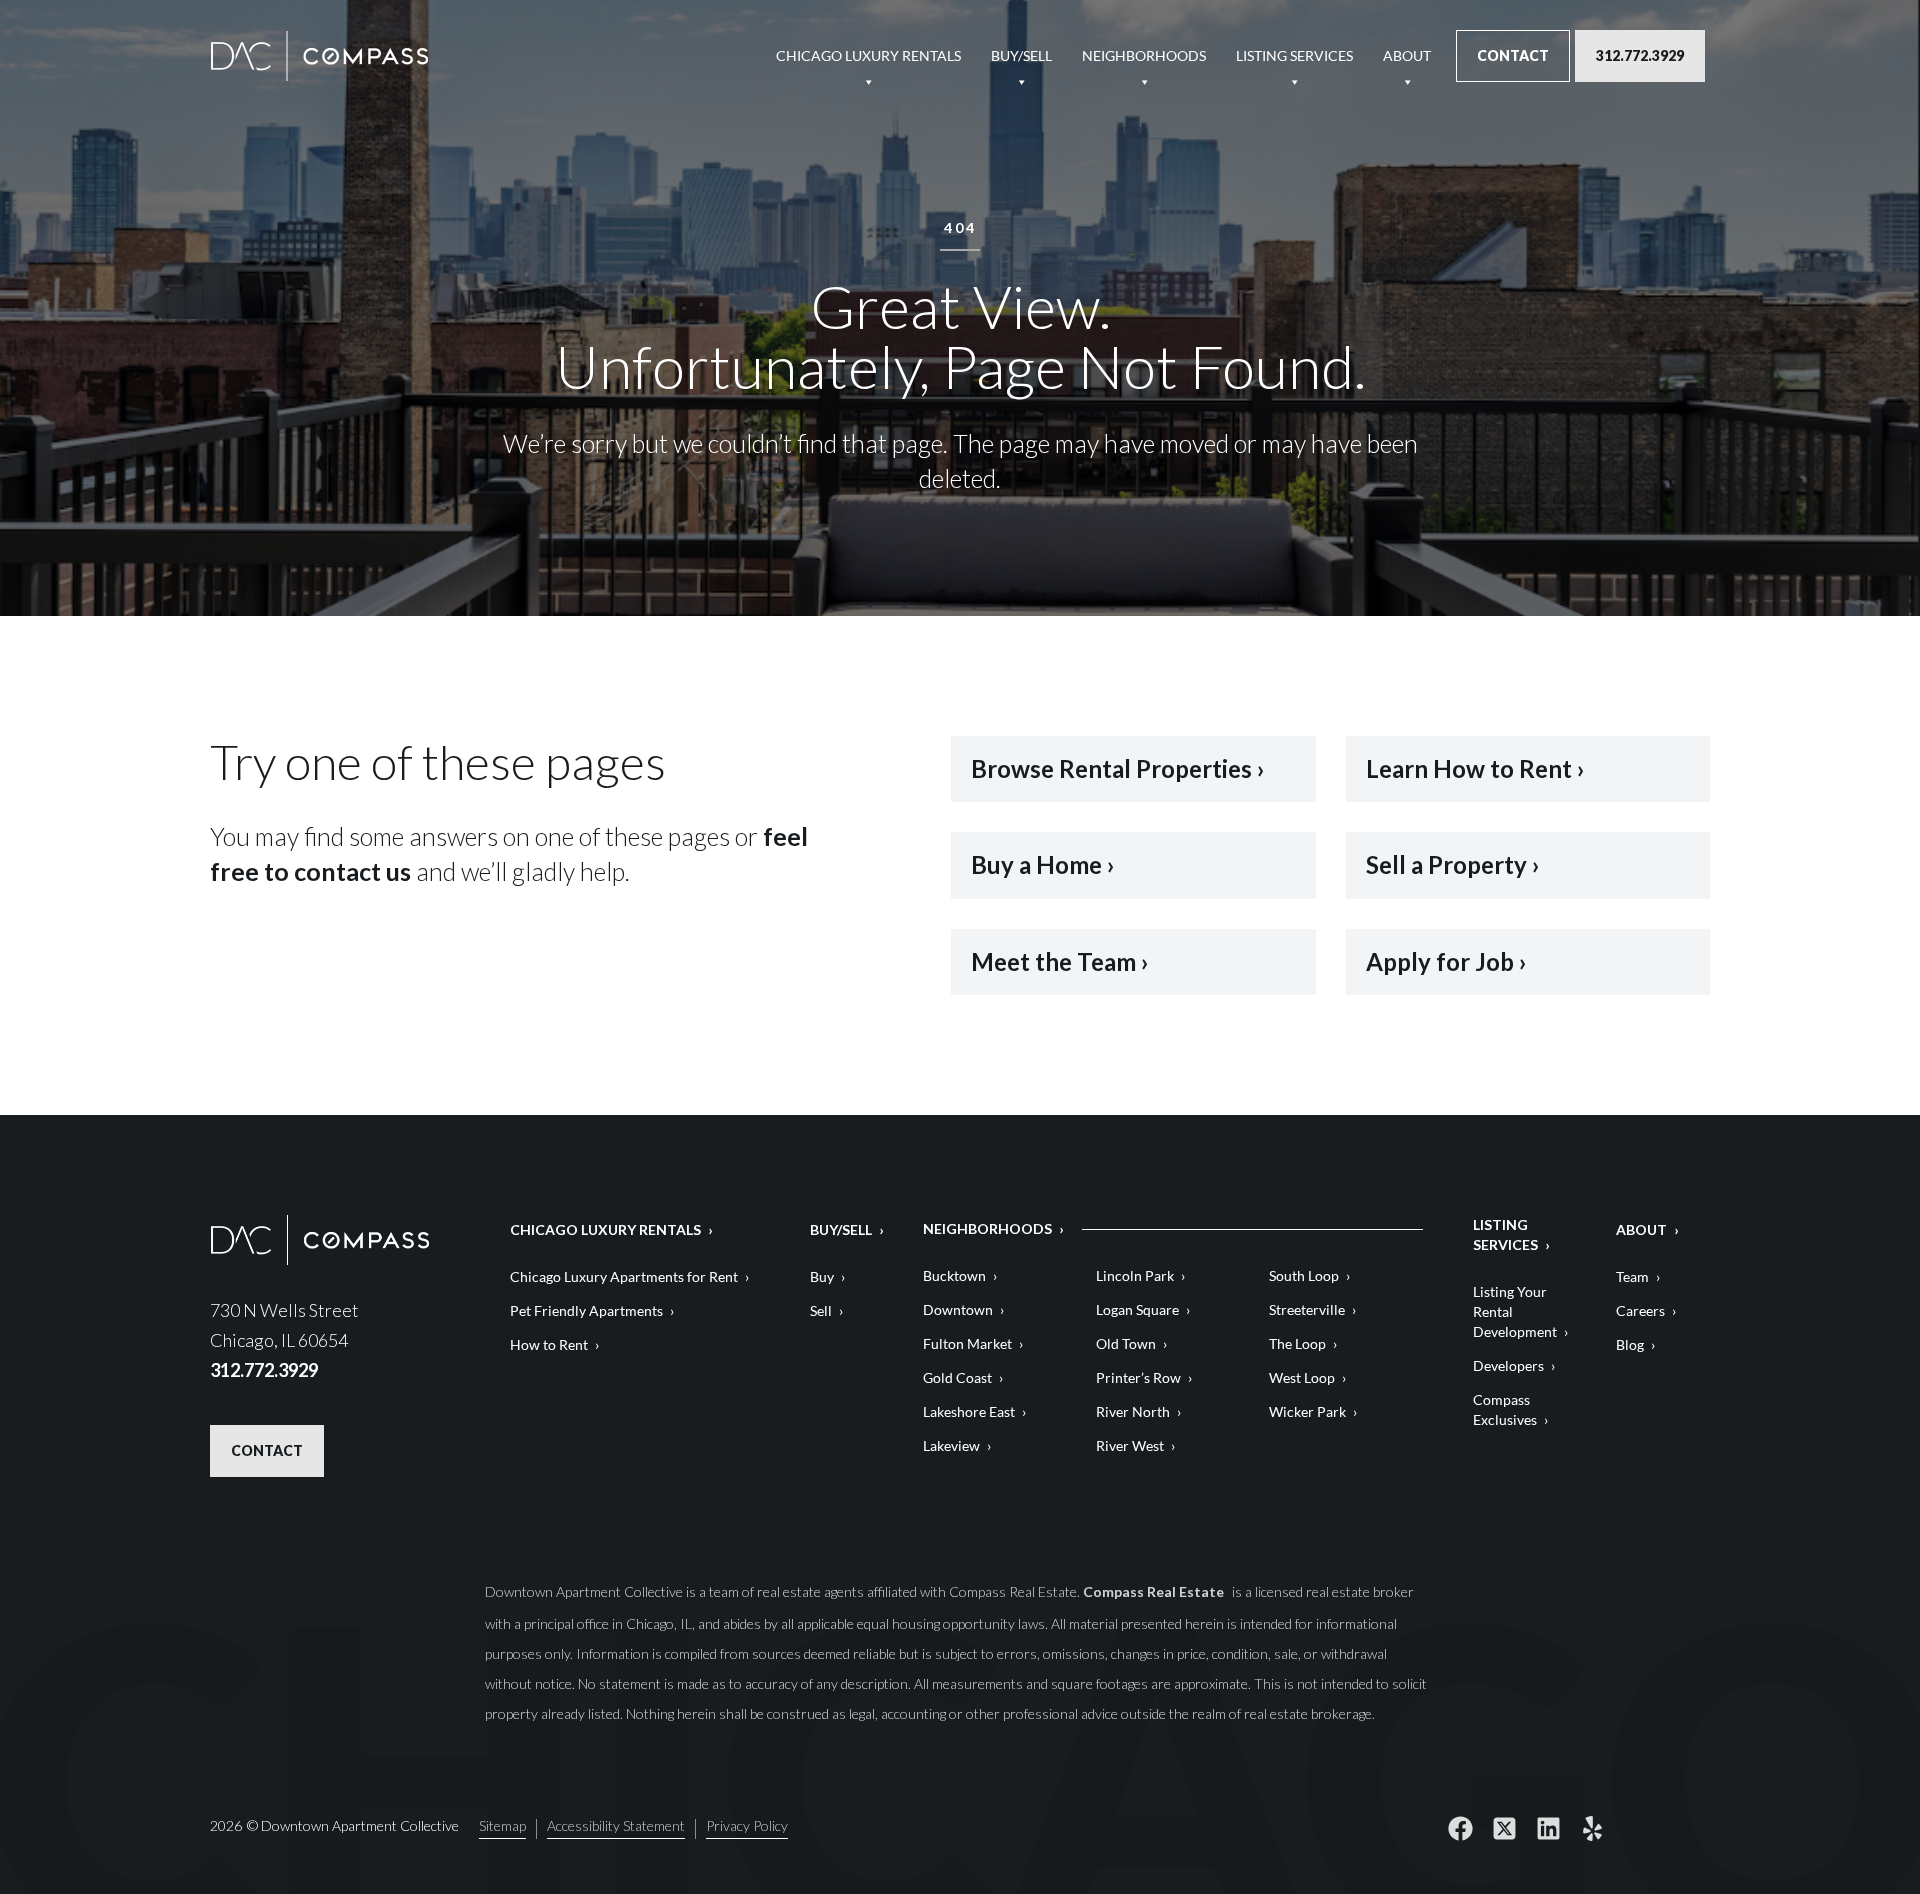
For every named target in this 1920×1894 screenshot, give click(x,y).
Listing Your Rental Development (1515, 1311)
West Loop (1302, 1377)
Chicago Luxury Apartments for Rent (624, 1276)
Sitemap (502, 1826)
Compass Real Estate (1155, 1591)
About (1407, 55)
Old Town (1126, 1343)
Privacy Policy (747, 1826)
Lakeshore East (969, 1411)
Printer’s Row (1138, 1377)
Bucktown (954, 1275)
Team (1632, 1276)
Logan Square (1137, 1309)
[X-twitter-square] (1504, 1829)
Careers (1640, 1310)
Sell (821, 1310)
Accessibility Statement (616, 1826)
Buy (822, 1276)
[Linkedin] (1548, 1829)
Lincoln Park (1135, 1275)
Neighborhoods (1144, 55)
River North (1133, 1411)
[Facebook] (1460, 1829)
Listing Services (1294, 55)
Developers (1508, 1365)
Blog (1630, 1344)
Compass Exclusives (1505, 1409)
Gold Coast (957, 1377)
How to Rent (549, 1344)
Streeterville (1307, 1309)
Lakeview (951, 1445)
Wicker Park (1307, 1411)
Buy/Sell (1021, 55)
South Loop (1304, 1275)
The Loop (1297, 1343)
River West (1130, 1445)
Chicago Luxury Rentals (868, 55)
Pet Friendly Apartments (586, 1310)
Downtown (958, 1309)
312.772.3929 (1640, 55)
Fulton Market (967, 1343)
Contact (1513, 55)
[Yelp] (1592, 1829)
